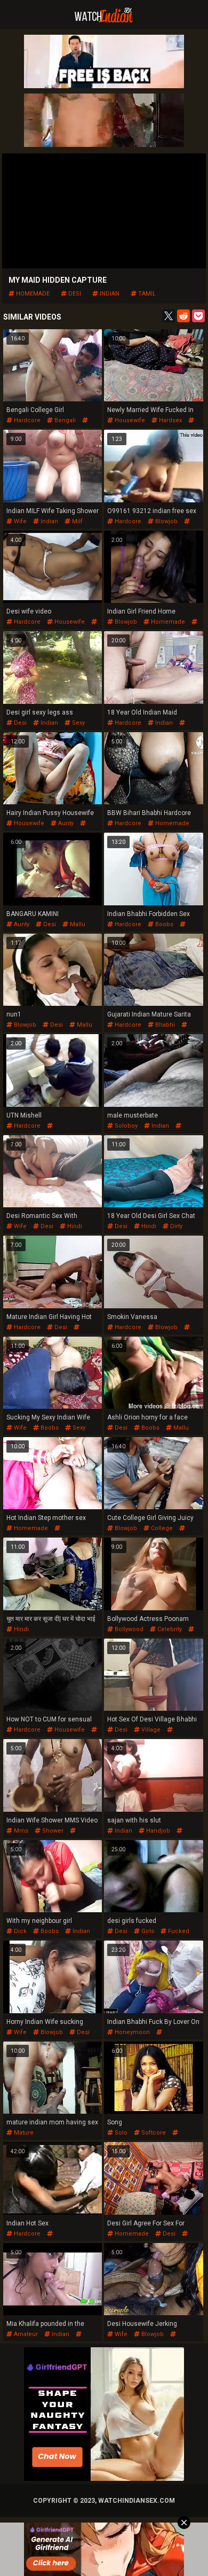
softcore (153, 2133)
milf (77, 521)
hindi (74, 1226)
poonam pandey (131, 1636)
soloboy (125, 1126)
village (150, 1730)
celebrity (169, 1629)
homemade (32, 294)
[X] (169, 316)
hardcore (26, 420)
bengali (64, 420)
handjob (157, 1831)
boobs (163, 924)
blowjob (166, 521)
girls (147, 1931)
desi (74, 294)
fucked (178, 1931)
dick (19, 1931)
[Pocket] (198, 316)
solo (120, 2133)
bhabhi (164, 1025)
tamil (146, 294)
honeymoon (131, 2032)
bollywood (128, 1629)
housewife (129, 420)
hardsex (170, 420)
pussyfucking (26, 1133)
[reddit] (183, 316)
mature (23, 2133)
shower (52, 1831)
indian (109, 294)
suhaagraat (123, 2039)
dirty (175, 1226)
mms (20, 1831)
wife (19, 521)
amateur (25, 2334)
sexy (78, 723)
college (161, 1528)
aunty (65, 823)
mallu (77, 924)
